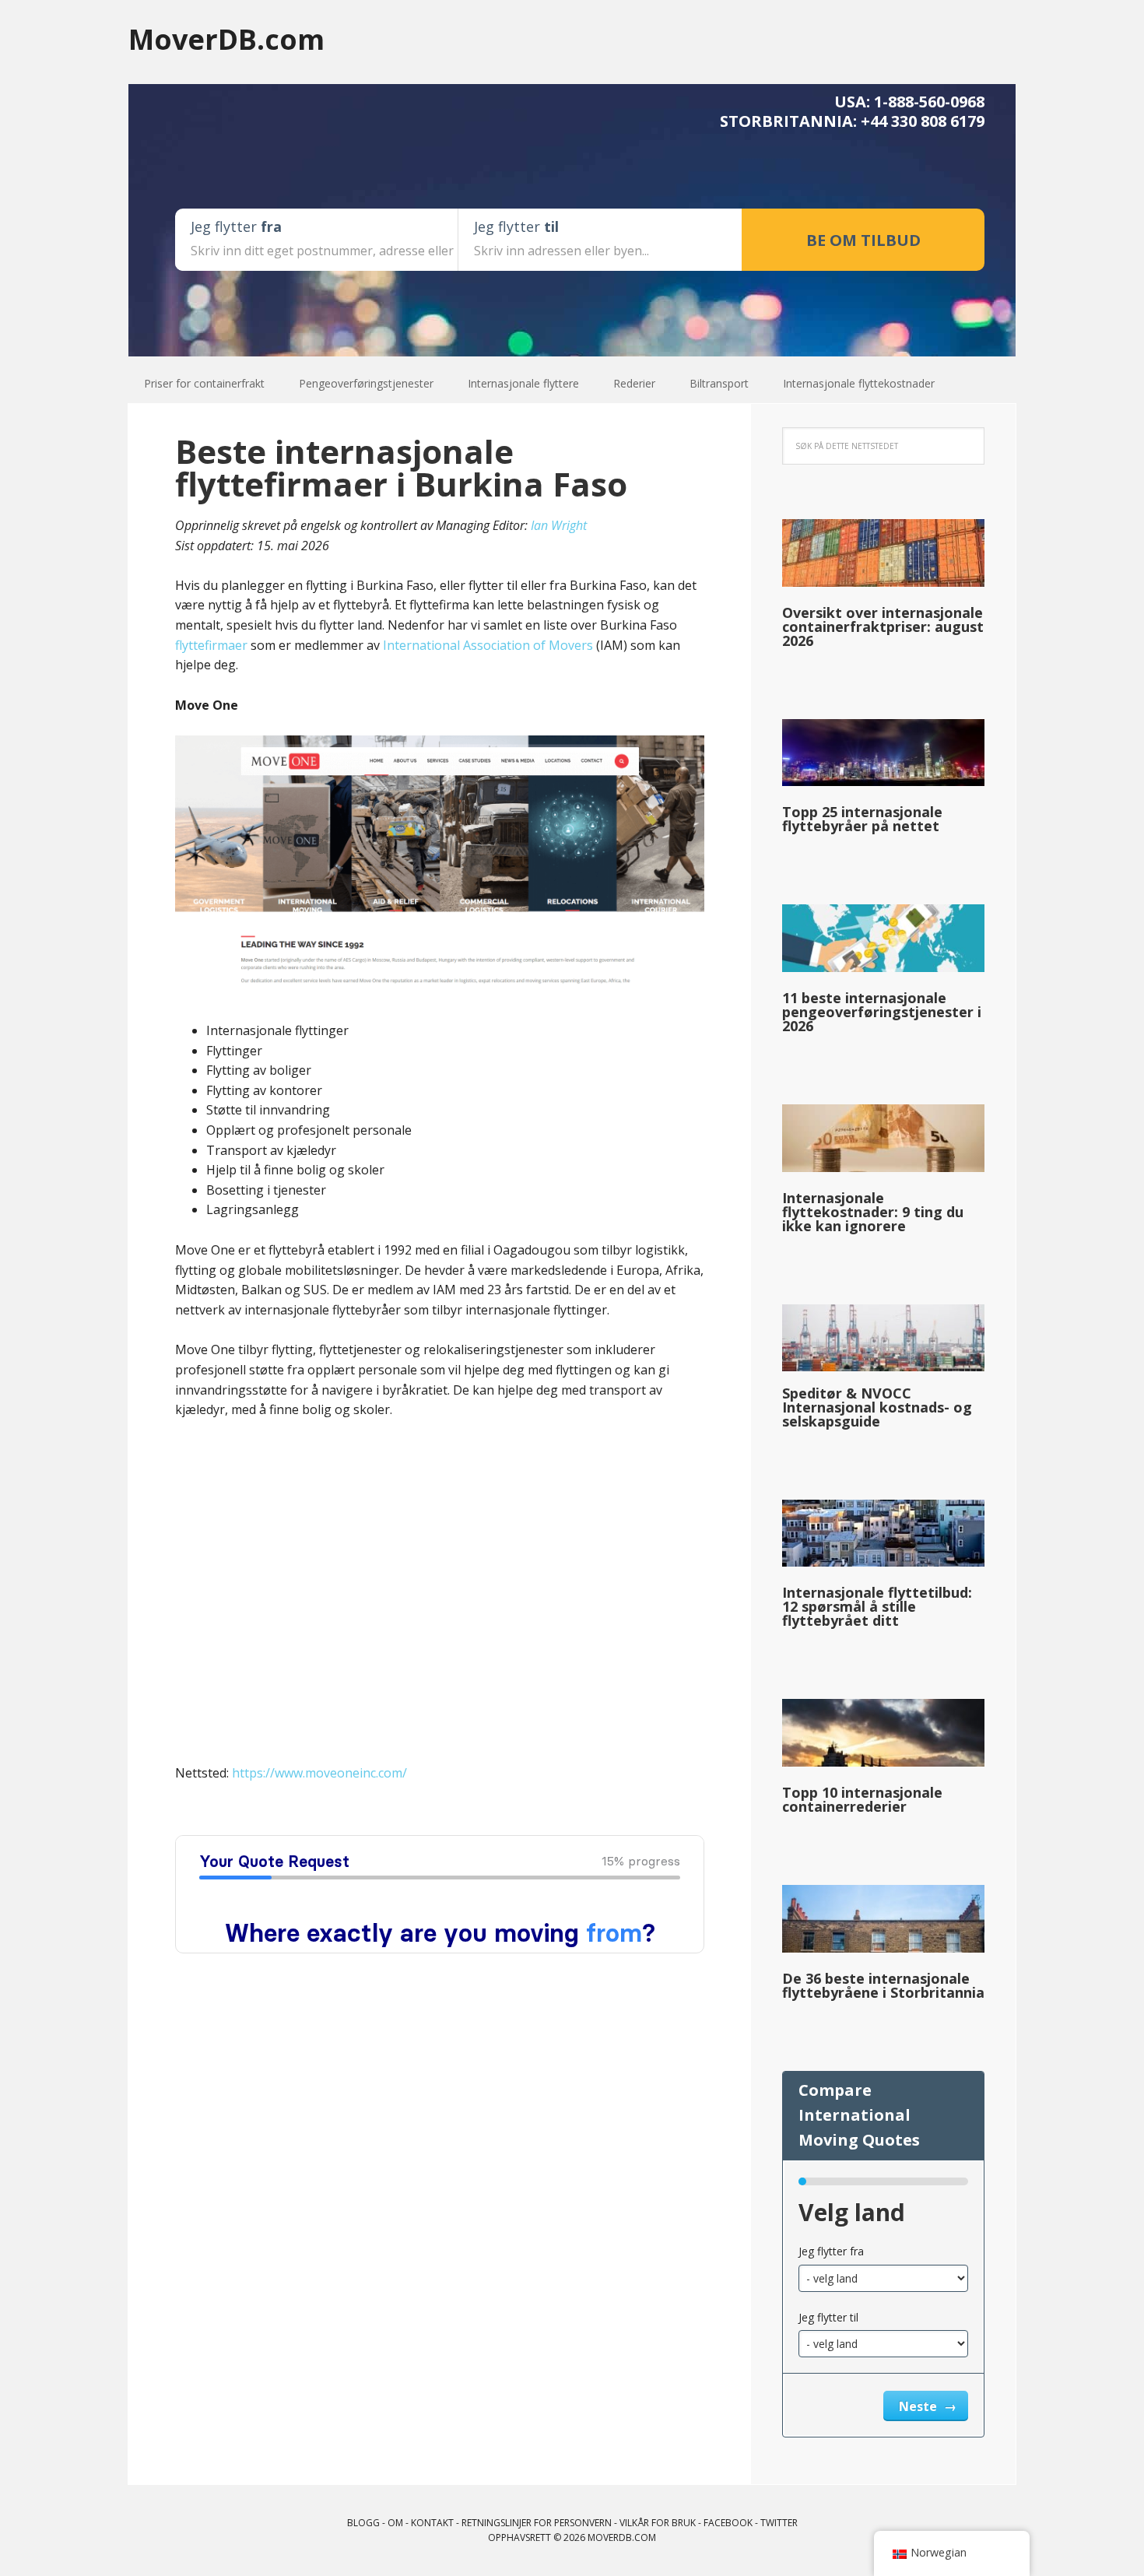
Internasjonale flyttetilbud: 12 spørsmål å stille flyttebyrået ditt (877, 1606)
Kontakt (432, 2523)
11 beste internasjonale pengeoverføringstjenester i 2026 (882, 1012)
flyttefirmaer (211, 645)
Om (395, 2523)
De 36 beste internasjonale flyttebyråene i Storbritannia (883, 1985)
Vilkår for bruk (658, 2523)
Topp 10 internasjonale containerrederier (862, 1799)
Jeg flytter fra (831, 2251)
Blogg (363, 2523)
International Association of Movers (488, 645)
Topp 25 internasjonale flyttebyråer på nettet (862, 819)
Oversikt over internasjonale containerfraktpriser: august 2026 (883, 626)
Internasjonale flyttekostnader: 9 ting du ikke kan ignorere (873, 1212)
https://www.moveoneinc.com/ (319, 1773)
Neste (919, 2406)
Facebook (728, 2523)
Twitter (779, 2523)
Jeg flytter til (828, 2317)
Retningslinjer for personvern (537, 2523)
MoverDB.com (226, 39)
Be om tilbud (863, 240)
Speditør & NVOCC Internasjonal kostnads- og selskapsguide (877, 1407)
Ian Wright (559, 525)
